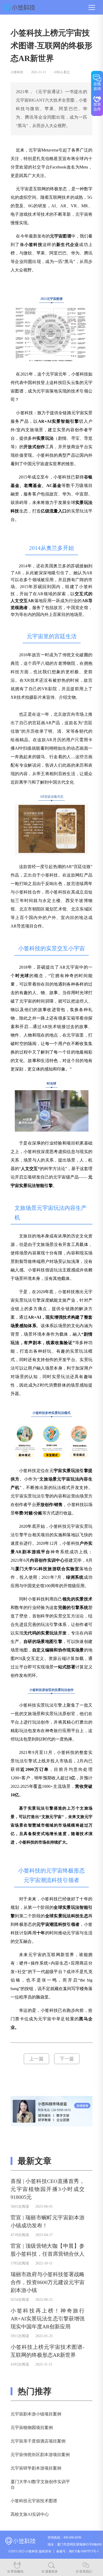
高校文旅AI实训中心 (30, 2514)
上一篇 (36, 2059)
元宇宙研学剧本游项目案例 (36, 2468)
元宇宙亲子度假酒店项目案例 (38, 2441)
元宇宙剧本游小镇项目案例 (36, 2414)
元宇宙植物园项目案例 (32, 2428)
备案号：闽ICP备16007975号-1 (78, 2551)
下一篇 (67, 2059)
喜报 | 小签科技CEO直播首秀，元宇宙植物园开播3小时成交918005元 (48, 2189)
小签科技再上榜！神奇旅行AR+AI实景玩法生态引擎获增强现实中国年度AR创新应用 (48, 2319)
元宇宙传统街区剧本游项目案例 (40, 2455)
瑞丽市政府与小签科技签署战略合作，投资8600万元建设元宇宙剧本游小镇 (48, 2282)
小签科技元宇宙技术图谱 (34, 2501)
